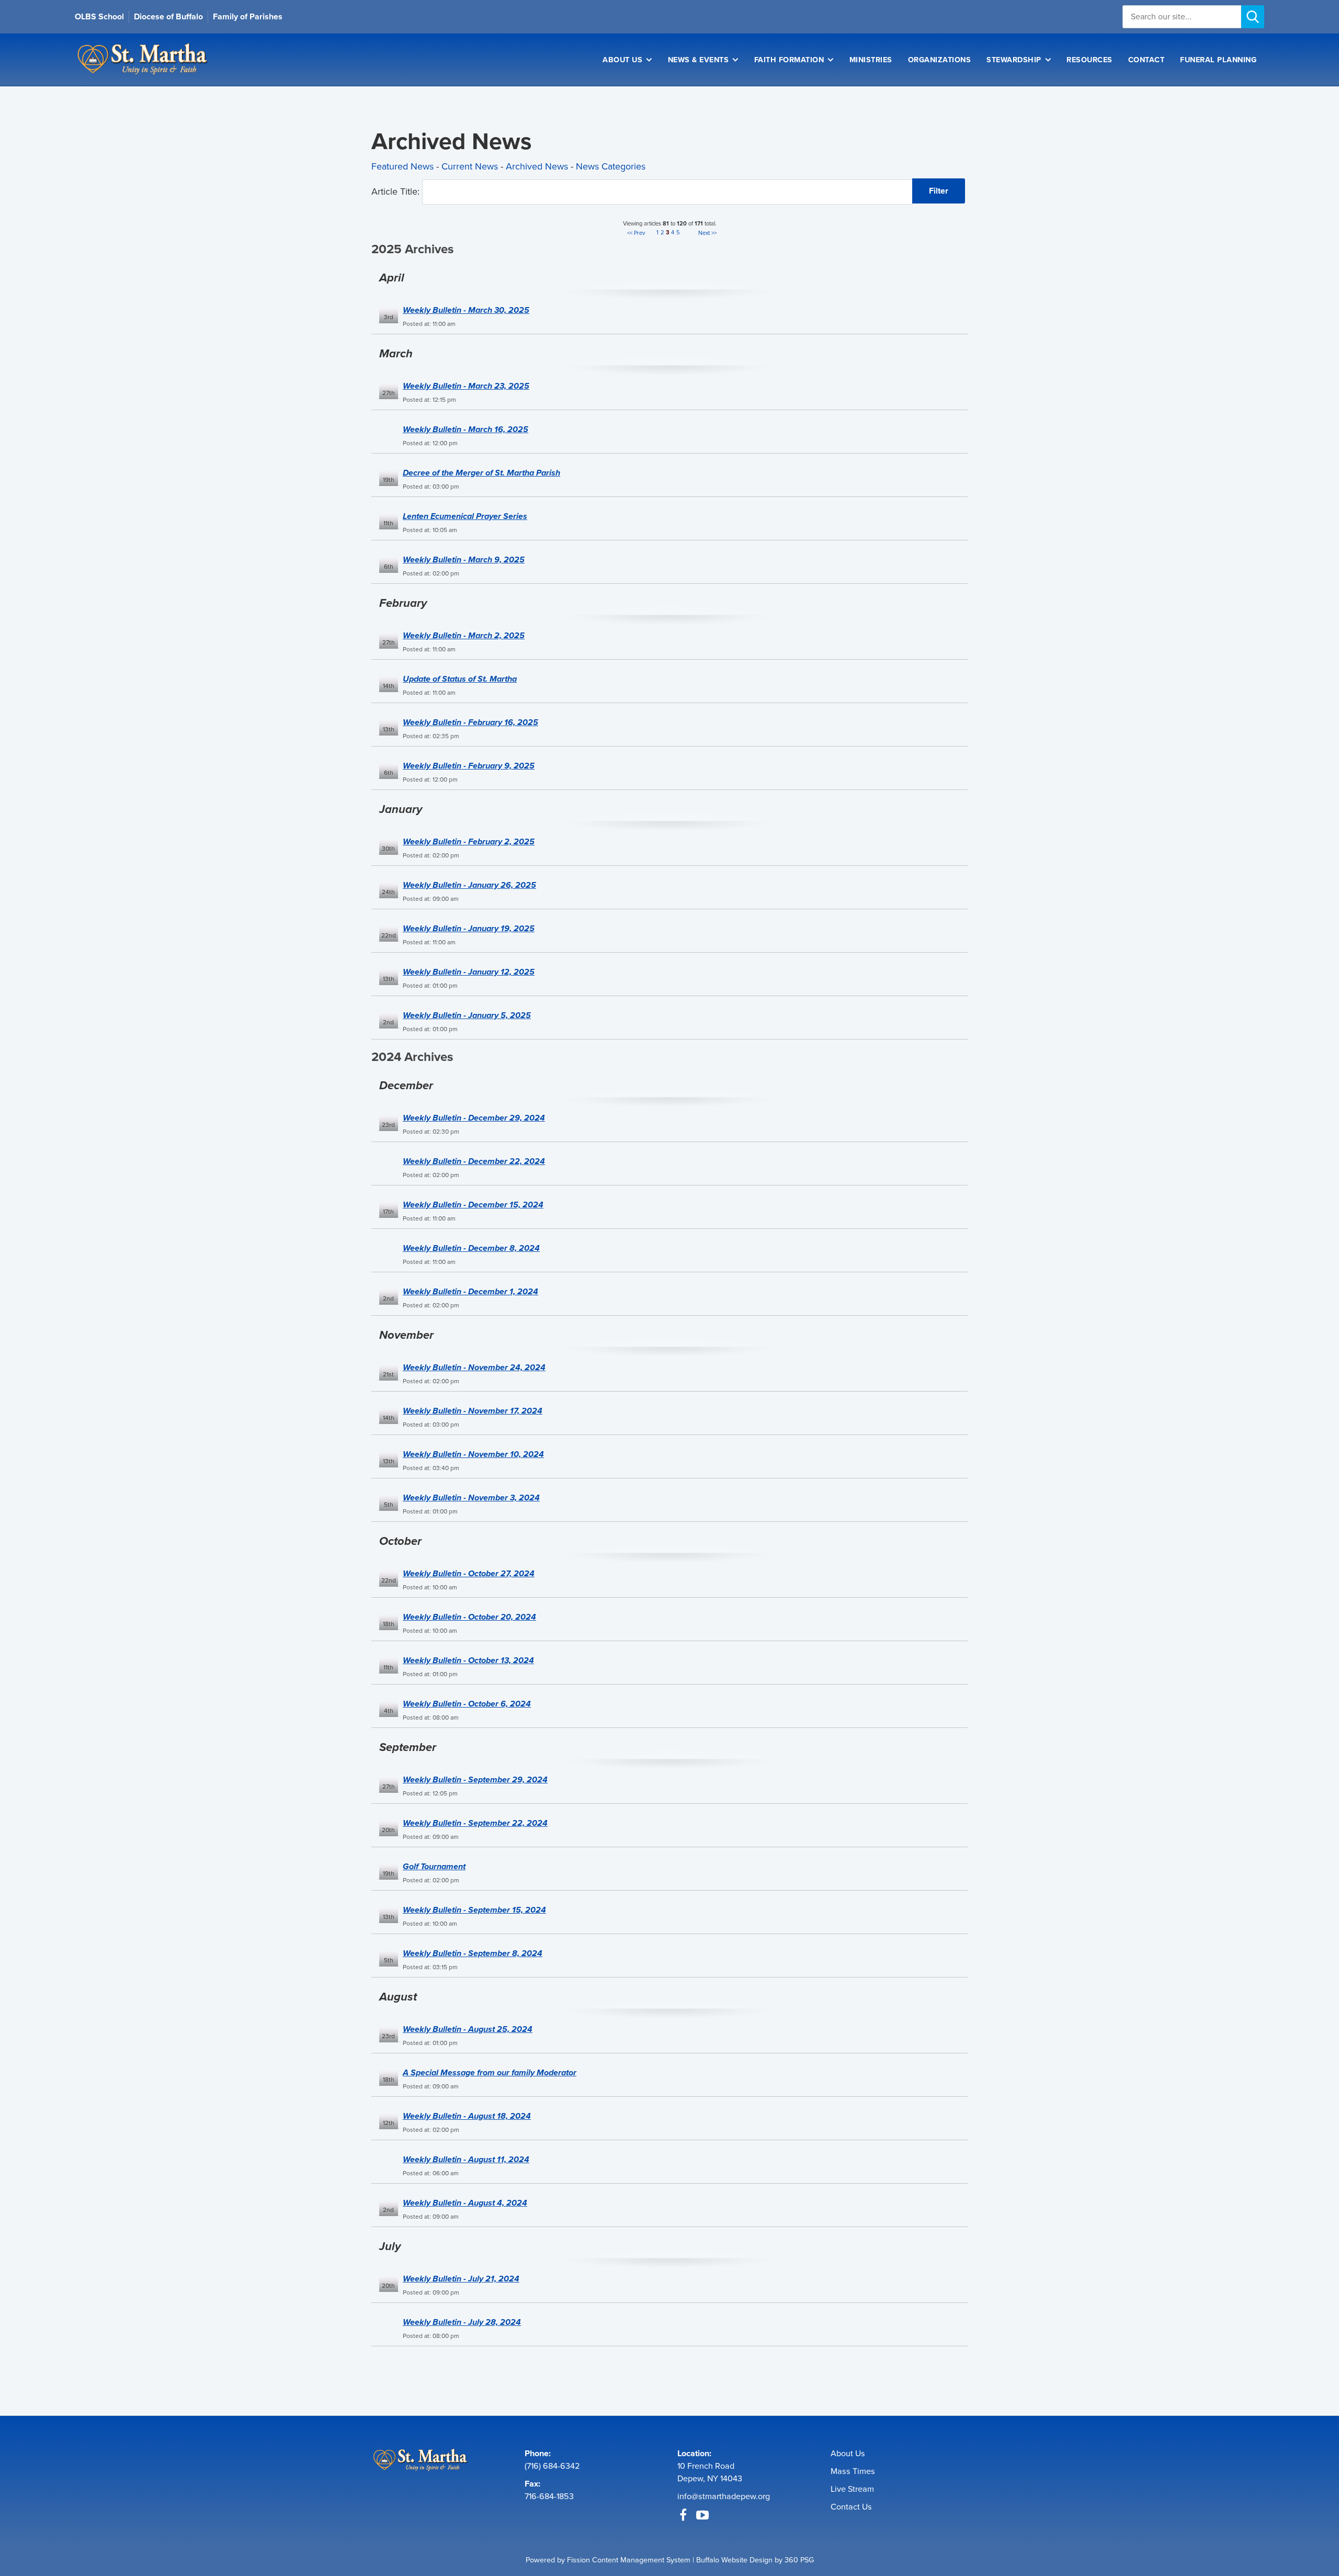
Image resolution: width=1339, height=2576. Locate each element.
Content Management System (641, 2560)
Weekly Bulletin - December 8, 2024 (471, 1248)
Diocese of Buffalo (168, 16)
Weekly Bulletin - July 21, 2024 (461, 2279)
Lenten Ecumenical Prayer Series (465, 516)
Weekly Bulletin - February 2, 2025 (469, 841)
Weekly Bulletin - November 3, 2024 (471, 1498)
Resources (1090, 60)
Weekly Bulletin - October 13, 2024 (468, 1660)
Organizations (940, 60)
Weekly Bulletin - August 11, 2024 (466, 2159)
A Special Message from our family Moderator (490, 2072)
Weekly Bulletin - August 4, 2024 (465, 2203)
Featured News (402, 166)
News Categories (611, 166)
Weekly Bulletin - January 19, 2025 (469, 928)
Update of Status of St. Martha (460, 679)
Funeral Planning (1218, 60)
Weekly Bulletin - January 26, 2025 (469, 885)
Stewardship (1014, 60)
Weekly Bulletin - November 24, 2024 (474, 1367)
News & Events (699, 60)
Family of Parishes (248, 16)
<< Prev (636, 233)
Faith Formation (789, 60)
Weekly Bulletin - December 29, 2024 (474, 1118)
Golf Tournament (434, 1866)
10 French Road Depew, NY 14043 (710, 2472)
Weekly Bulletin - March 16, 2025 (466, 429)
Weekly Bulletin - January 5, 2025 (467, 1015)
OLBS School (99, 16)
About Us (622, 60)
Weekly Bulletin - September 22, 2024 (475, 1823)
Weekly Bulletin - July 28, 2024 (462, 2322)
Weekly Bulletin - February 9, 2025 (469, 766)
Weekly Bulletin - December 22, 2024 (474, 1161)
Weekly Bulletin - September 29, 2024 (475, 1780)
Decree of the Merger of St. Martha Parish (481, 473)
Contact (1147, 60)
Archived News (537, 166)
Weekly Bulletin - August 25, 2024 (468, 2029)
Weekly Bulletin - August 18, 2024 (467, 2116)
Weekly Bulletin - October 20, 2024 (469, 1617)
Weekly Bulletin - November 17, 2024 (473, 1411)
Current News (470, 166)
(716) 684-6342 (552, 2466)
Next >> (707, 233)
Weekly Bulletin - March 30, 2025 (466, 310)
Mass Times (853, 2471)
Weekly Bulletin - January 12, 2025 (469, 972)
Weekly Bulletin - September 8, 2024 (473, 1953)
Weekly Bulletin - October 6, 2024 (467, 1704)
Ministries (871, 60)
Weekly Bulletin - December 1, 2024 (470, 1291)
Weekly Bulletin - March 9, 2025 (464, 560)
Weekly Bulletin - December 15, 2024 (473, 1205)
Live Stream (852, 2489)
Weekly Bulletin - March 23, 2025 (466, 386)
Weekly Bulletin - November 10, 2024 (473, 1454)
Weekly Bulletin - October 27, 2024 (469, 1573)
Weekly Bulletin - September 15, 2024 (474, 1910)
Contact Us (851, 2507)
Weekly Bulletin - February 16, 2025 (470, 722)
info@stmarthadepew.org (724, 2496)
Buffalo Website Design (734, 2560)
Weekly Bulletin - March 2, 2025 (464, 635)
